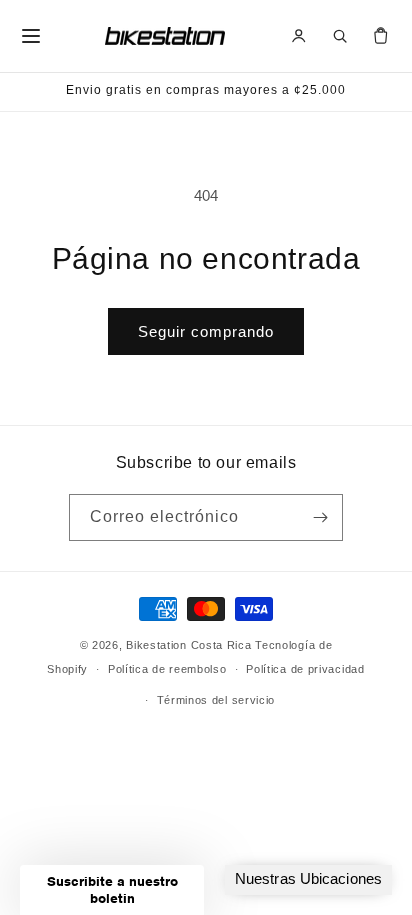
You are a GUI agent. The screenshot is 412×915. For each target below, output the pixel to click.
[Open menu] (31, 36)
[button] (112, 890)
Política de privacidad (305, 669)
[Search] (340, 36)
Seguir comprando (206, 331)
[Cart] (381, 36)
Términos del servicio (216, 700)
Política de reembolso (167, 669)
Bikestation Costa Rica (188, 645)
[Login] (299, 36)
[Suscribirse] (320, 517)
